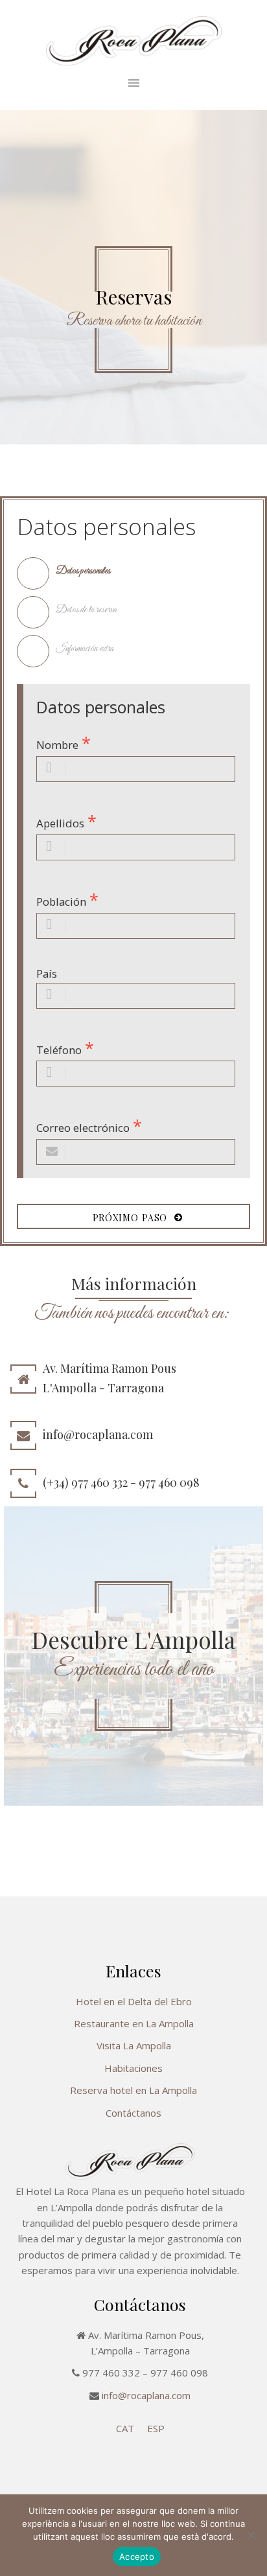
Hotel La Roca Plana (134, 41)
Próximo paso (134, 1218)
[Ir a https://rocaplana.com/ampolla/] (133, 1656)
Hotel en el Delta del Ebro (134, 2001)
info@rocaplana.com (146, 2395)
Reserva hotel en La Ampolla (133, 2090)
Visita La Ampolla (134, 2045)
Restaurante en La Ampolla (134, 2023)
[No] (251, 2535)
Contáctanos (133, 2113)
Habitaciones (133, 2068)
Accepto (137, 2557)
